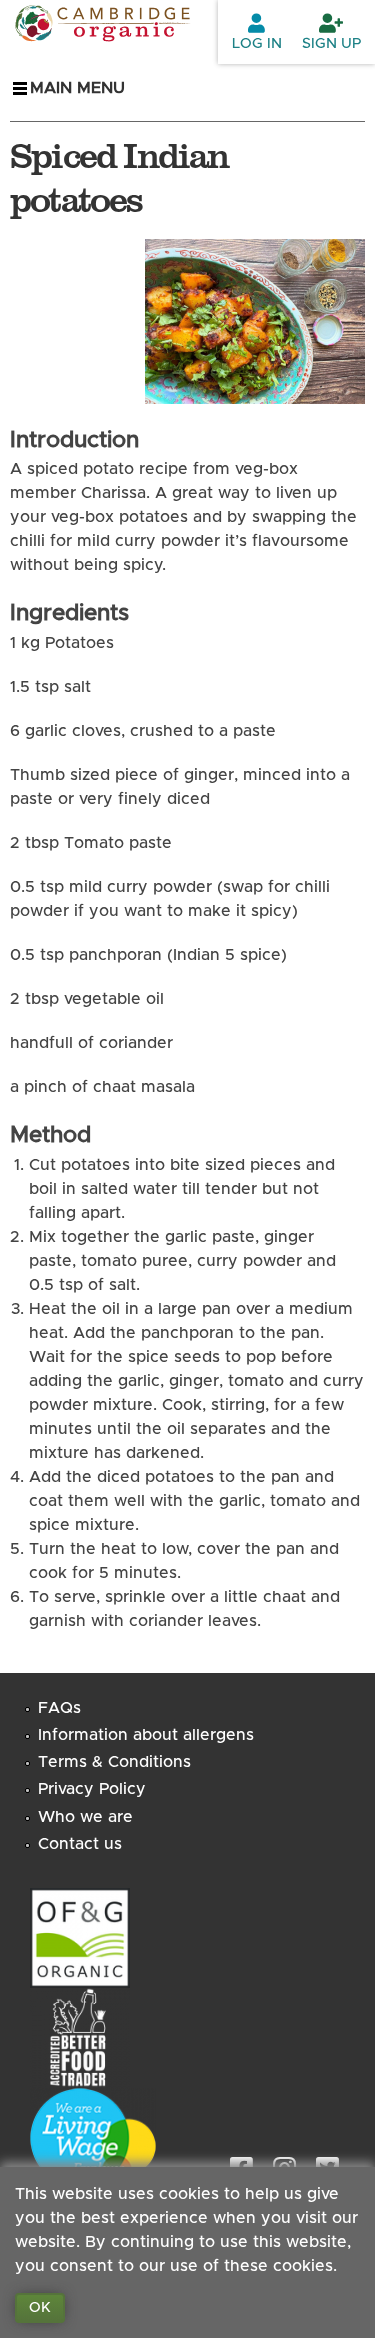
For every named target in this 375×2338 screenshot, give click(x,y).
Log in (257, 44)
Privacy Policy (92, 1789)
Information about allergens (146, 1735)
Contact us (80, 1844)
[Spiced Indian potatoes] (255, 392)
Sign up (331, 44)
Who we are (85, 1817)
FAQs (59, 1708)
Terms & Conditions (114, 1762)
